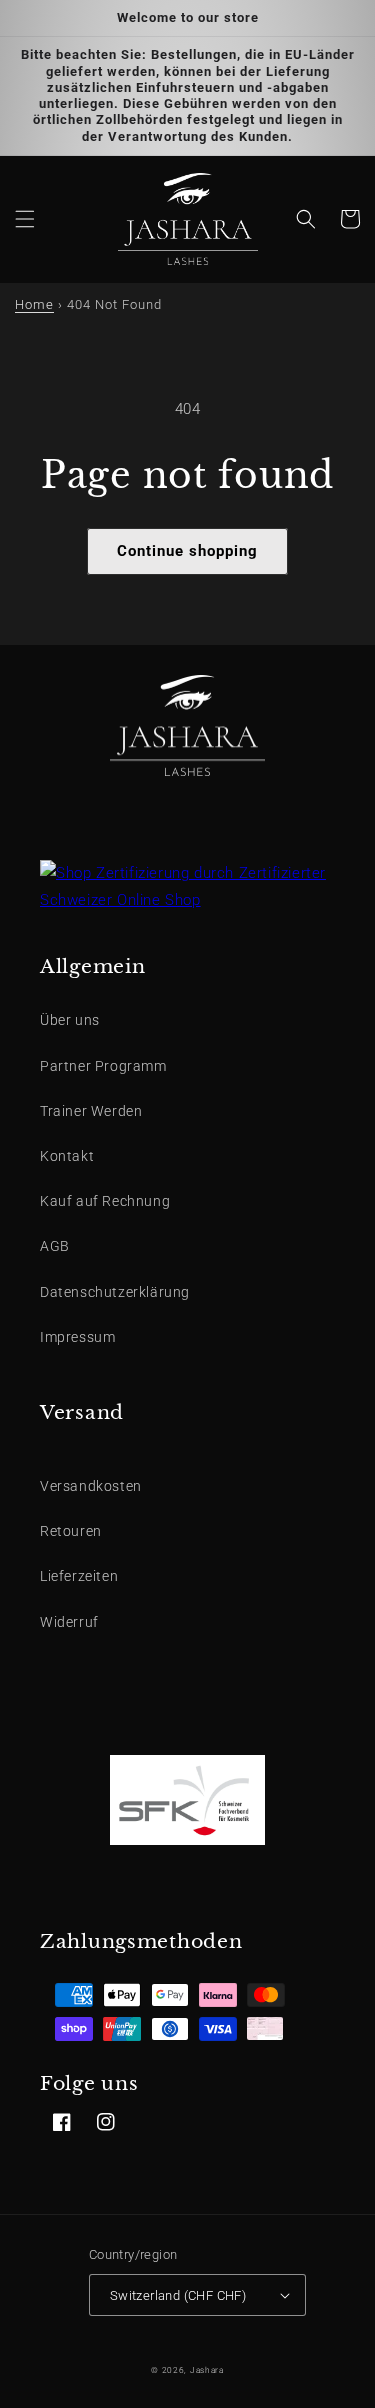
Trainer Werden (91, 1111)
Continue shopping (187, 551)
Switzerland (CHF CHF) (178, 2295)
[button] (25, 219)
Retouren (71, 1531)
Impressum (77, 1337)
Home (34, 304)
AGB (55, 1246)
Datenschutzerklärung (115, 1292)
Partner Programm (103, 1066)
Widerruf (69, 1622)
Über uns (70, 1020)
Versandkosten (91, 1486)
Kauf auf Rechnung (105, 1201)
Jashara (207, 2370)
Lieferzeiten (79, 1576)
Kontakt (67, 1156)
